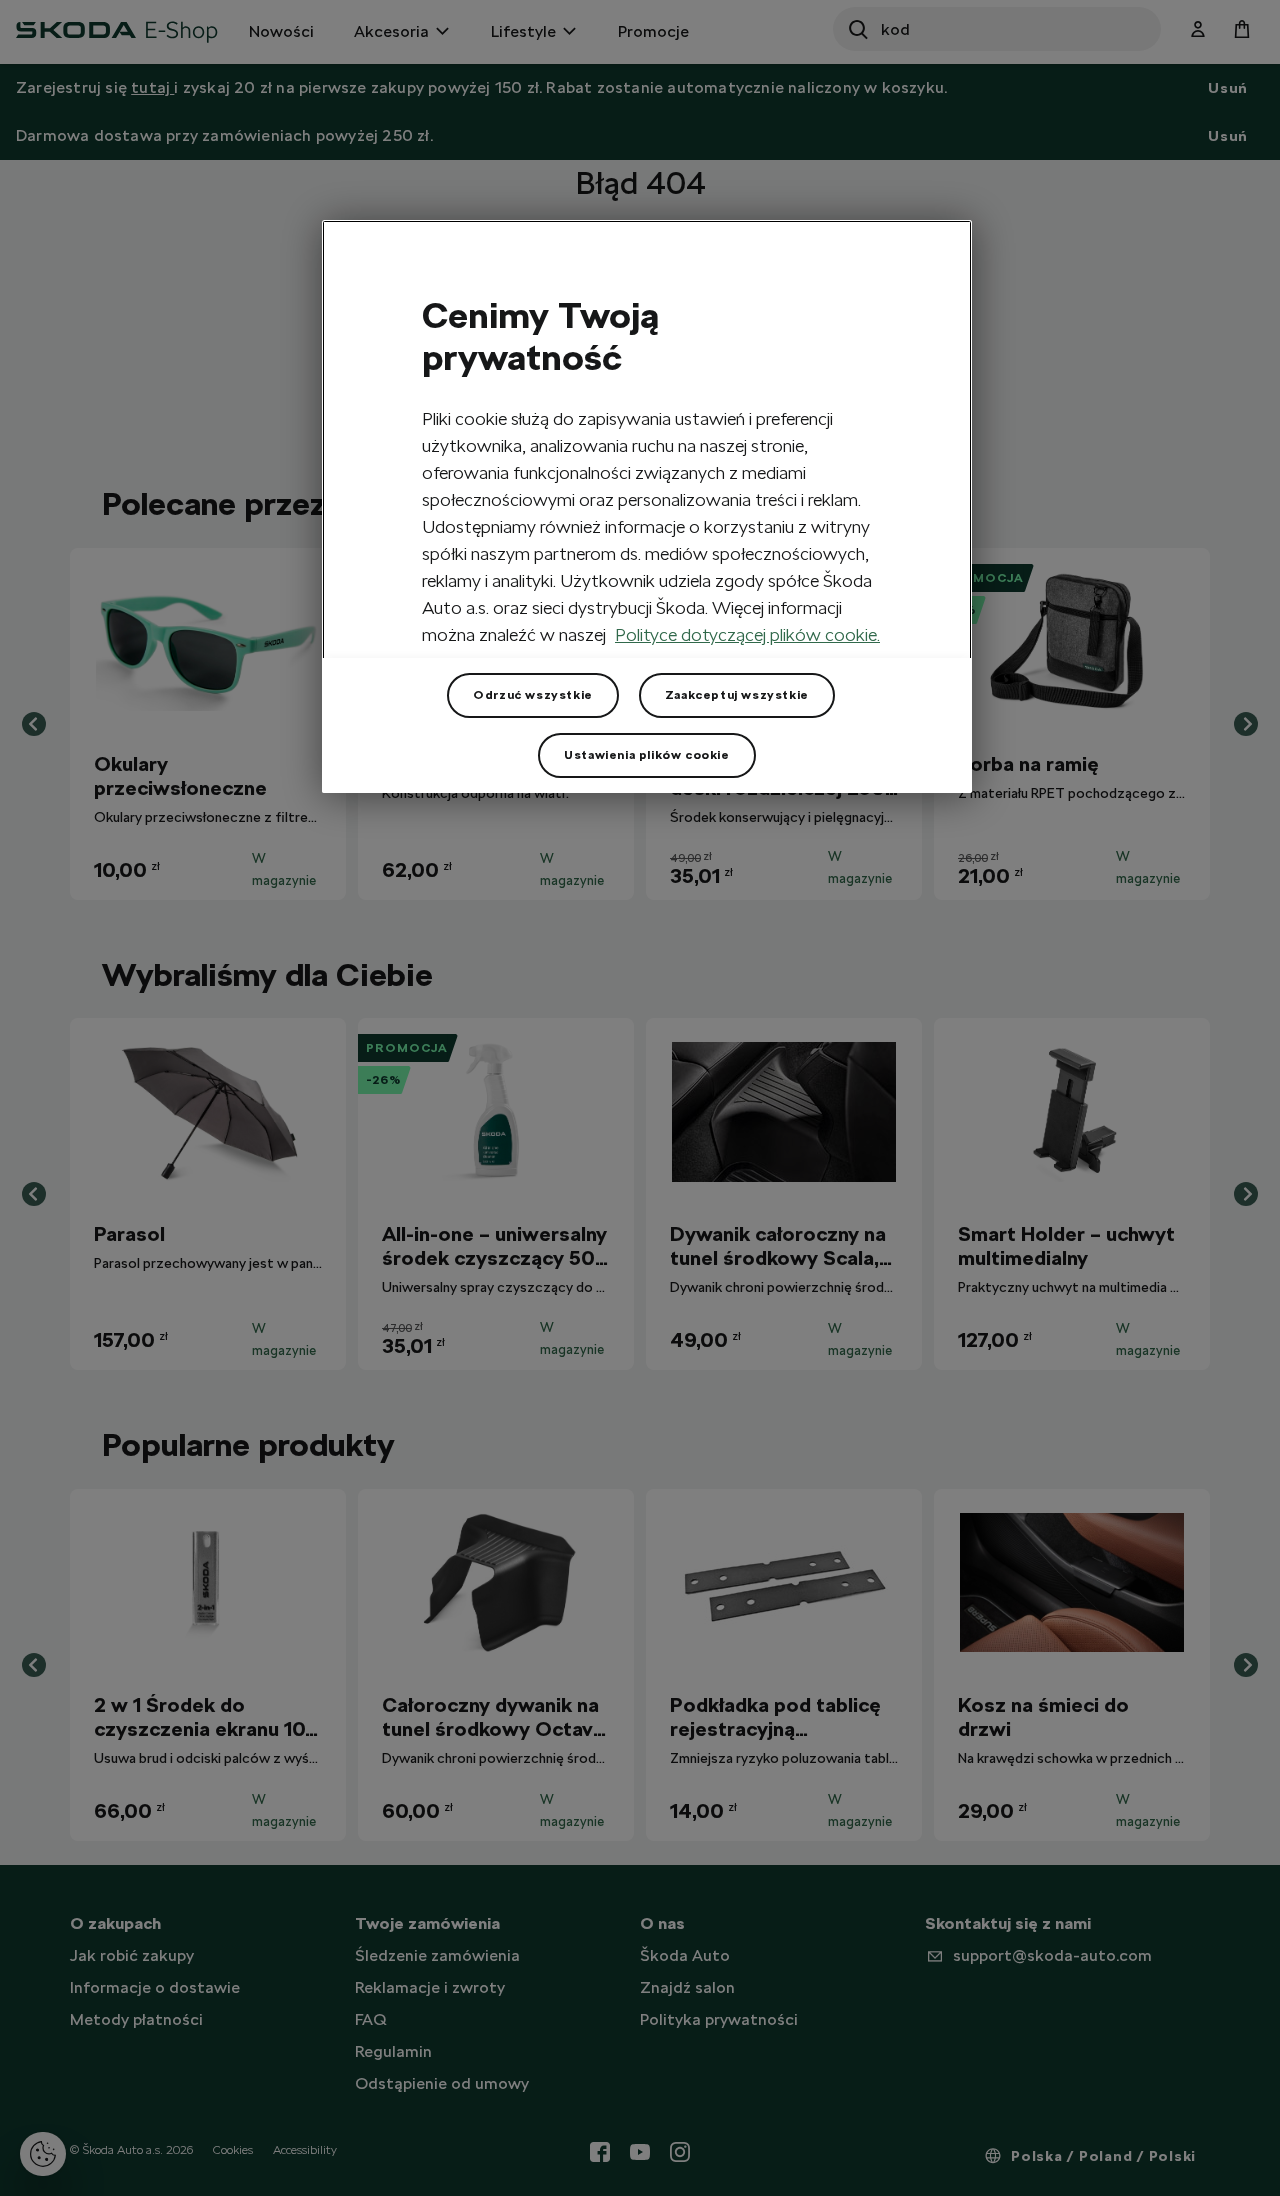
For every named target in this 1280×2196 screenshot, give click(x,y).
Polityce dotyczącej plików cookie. (747, 634)
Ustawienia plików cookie (646, 755)
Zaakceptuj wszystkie (737, 695)
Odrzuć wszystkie (533, 695)
